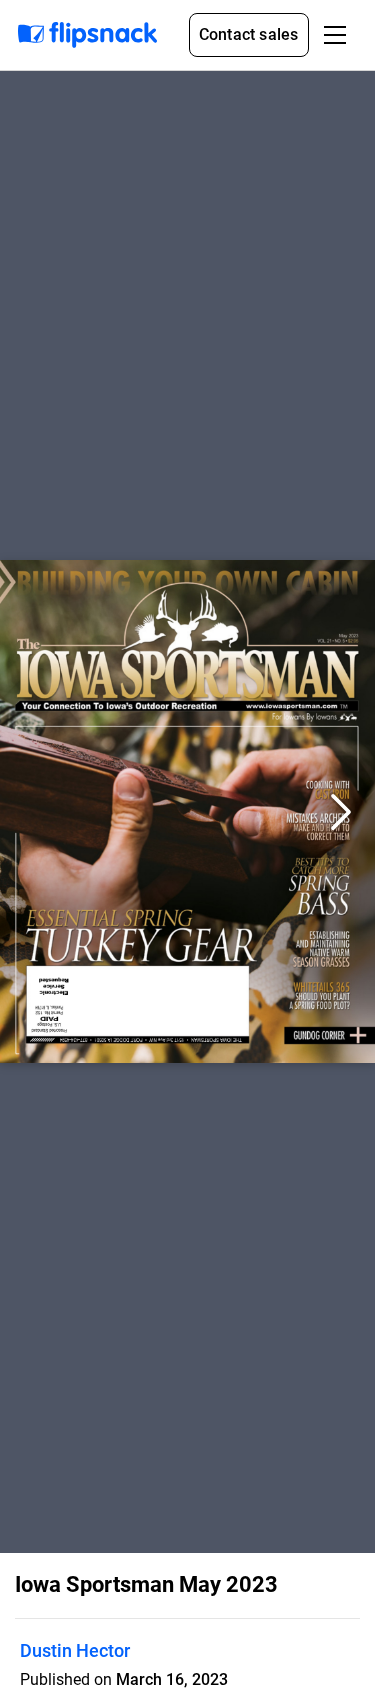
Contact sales (249, 34)
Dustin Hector (75, 1650)
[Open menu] (335, 35)
